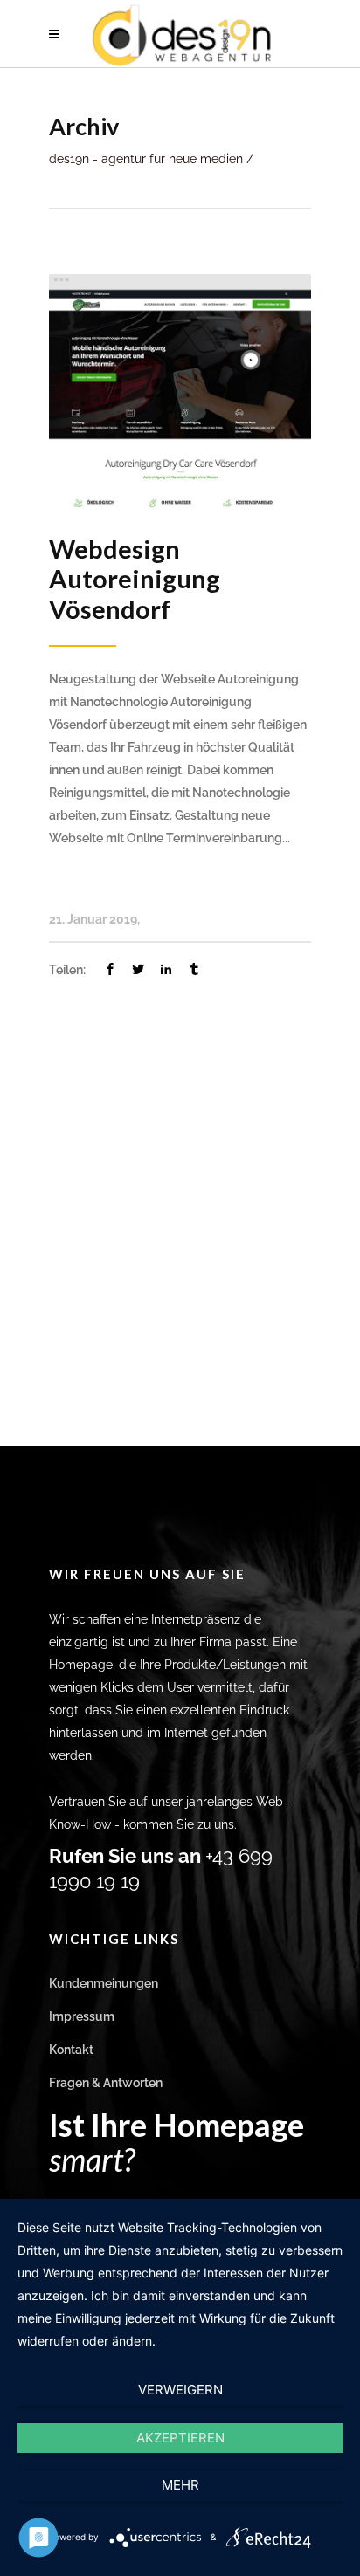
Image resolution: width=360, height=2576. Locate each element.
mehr (180, 2485)
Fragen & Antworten (106, 2083)
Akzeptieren (180, 2438)
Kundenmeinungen (104, 1983)
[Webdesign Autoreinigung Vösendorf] (180, 389)
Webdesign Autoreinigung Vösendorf (135, 579)
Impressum (82, 2016)
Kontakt (71, 2050)
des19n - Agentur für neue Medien (146, 159)
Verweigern (180, 2390)
